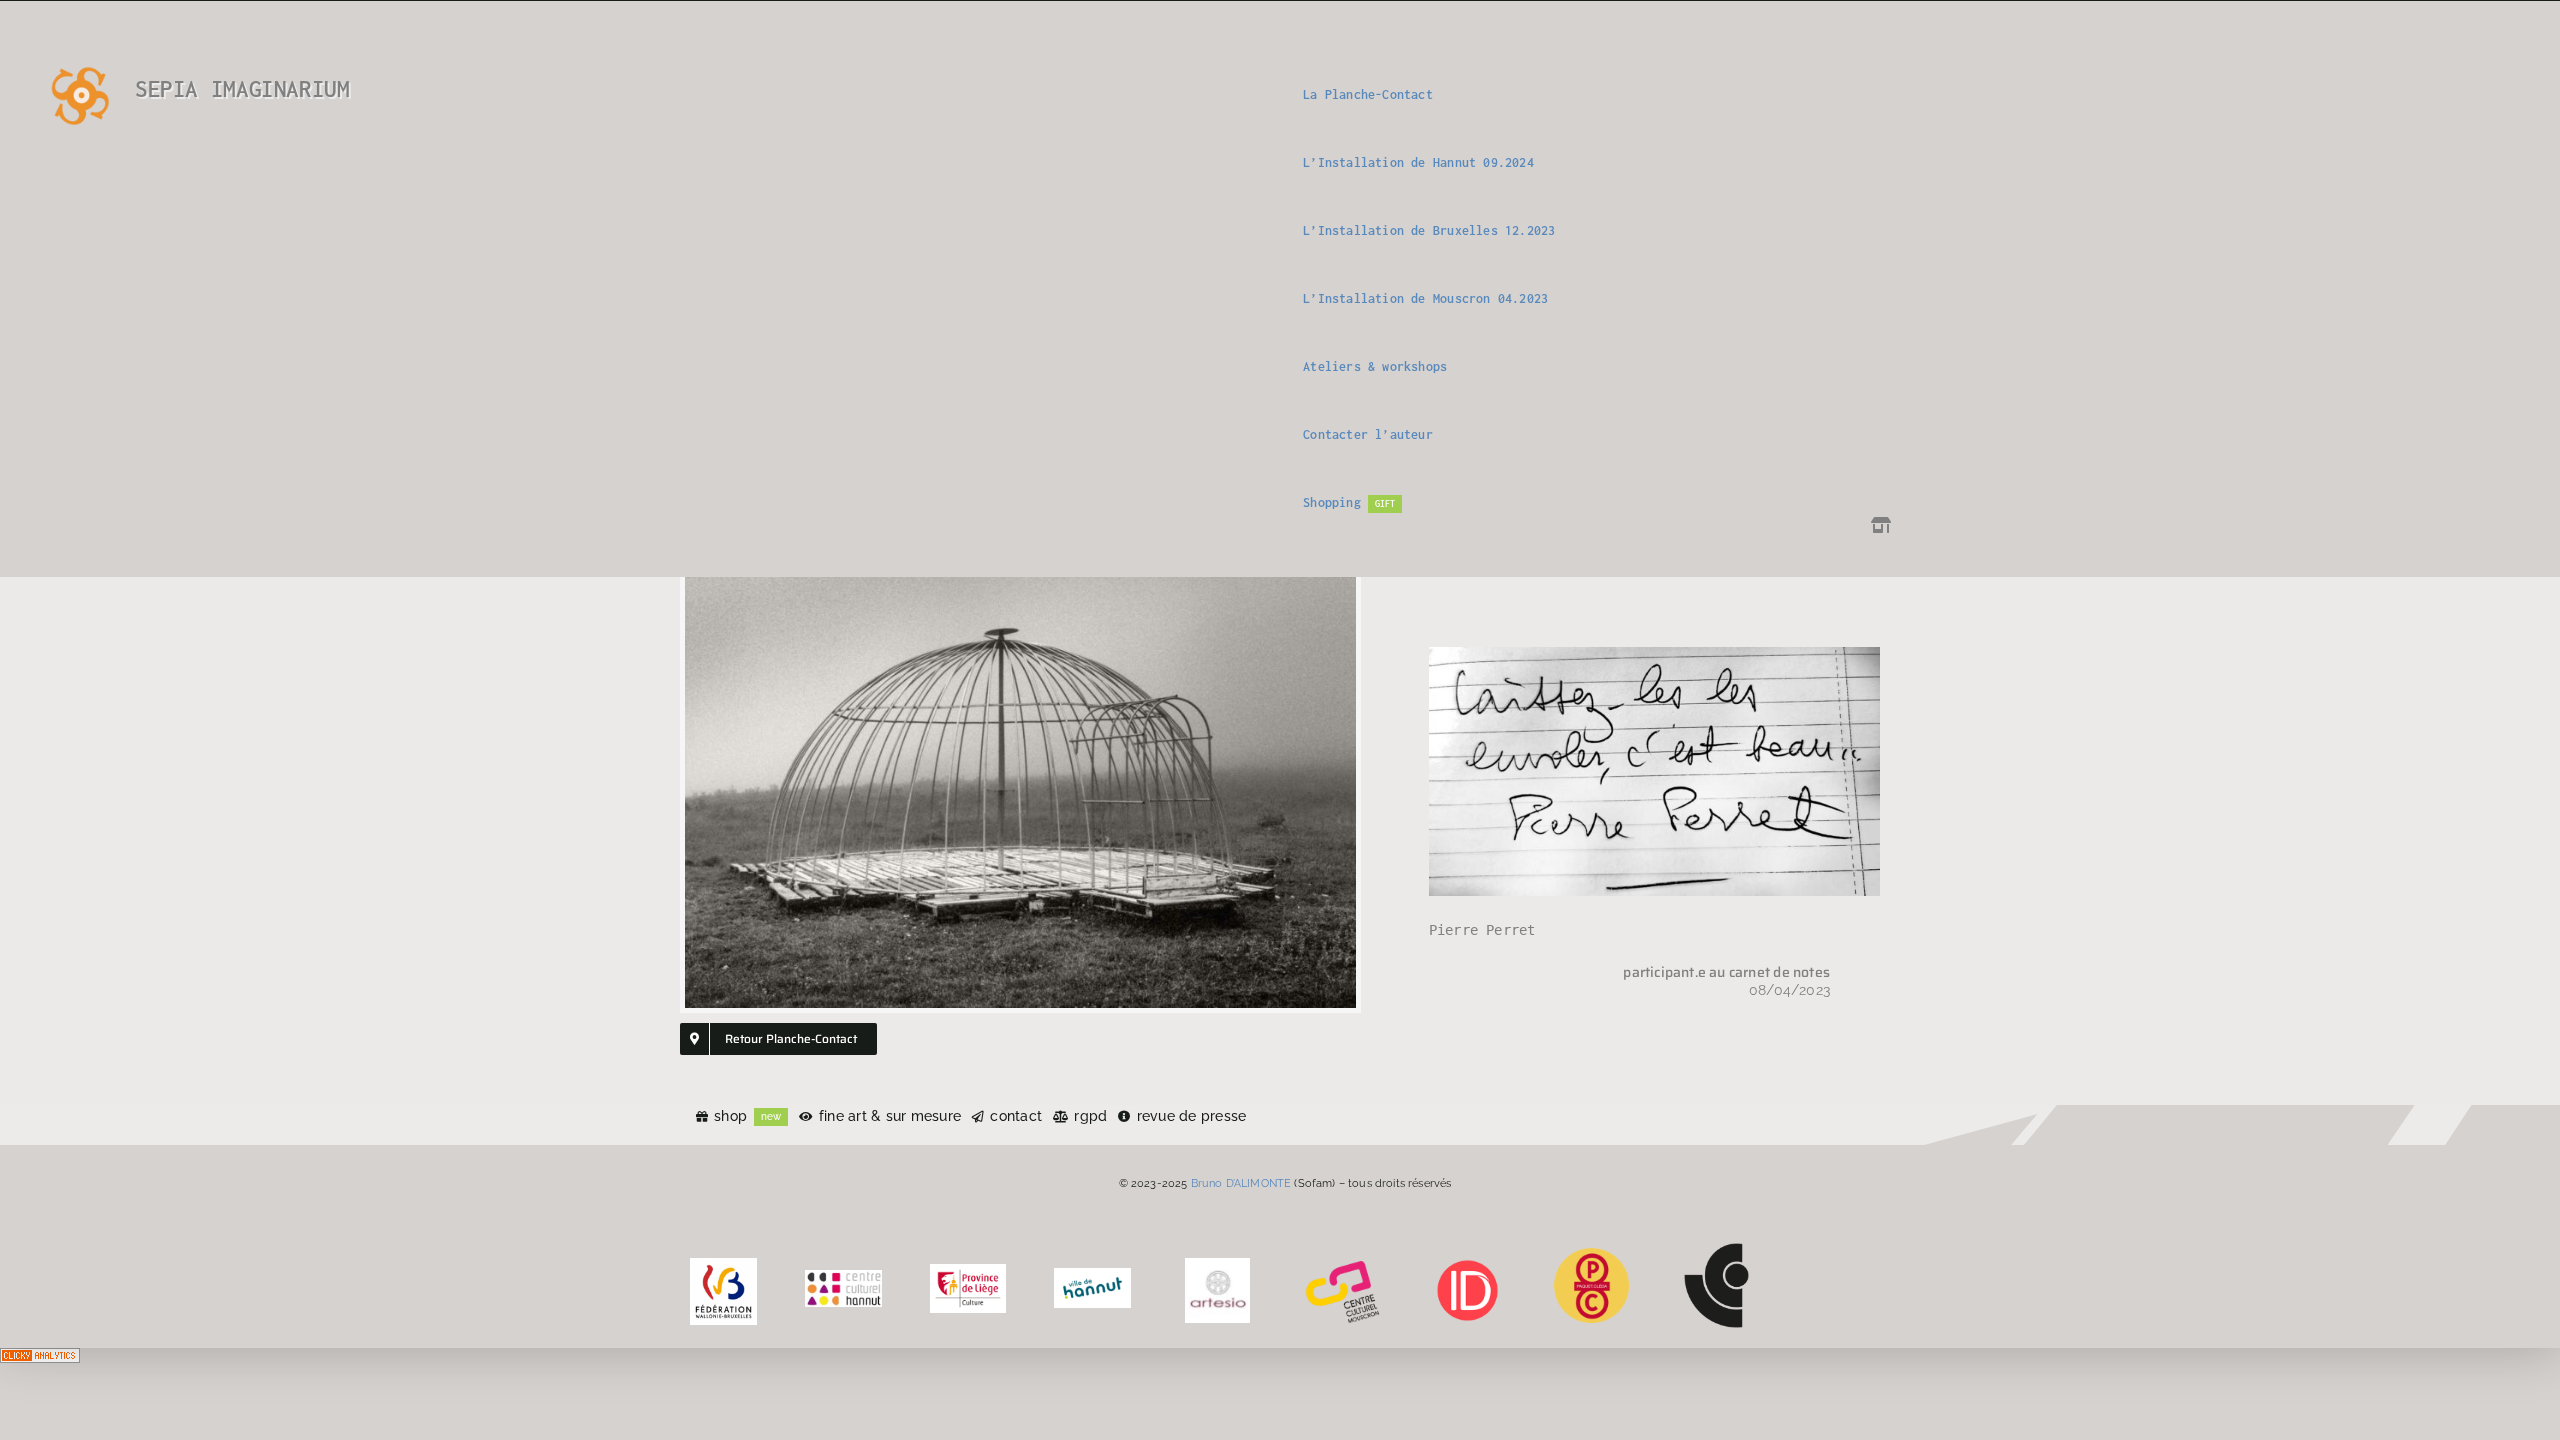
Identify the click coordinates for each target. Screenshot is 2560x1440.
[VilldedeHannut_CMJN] (1092, 1275)
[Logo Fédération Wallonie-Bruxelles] (723, 1265)
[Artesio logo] (1217, 1265)
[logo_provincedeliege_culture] (968, 1271)
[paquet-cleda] (1591, 1255)
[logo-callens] (1716, 1250)
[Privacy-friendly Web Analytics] (40, 1362)
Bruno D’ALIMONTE (1241, 1183)
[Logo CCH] (843, 1277)
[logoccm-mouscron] (1342, 1265)
